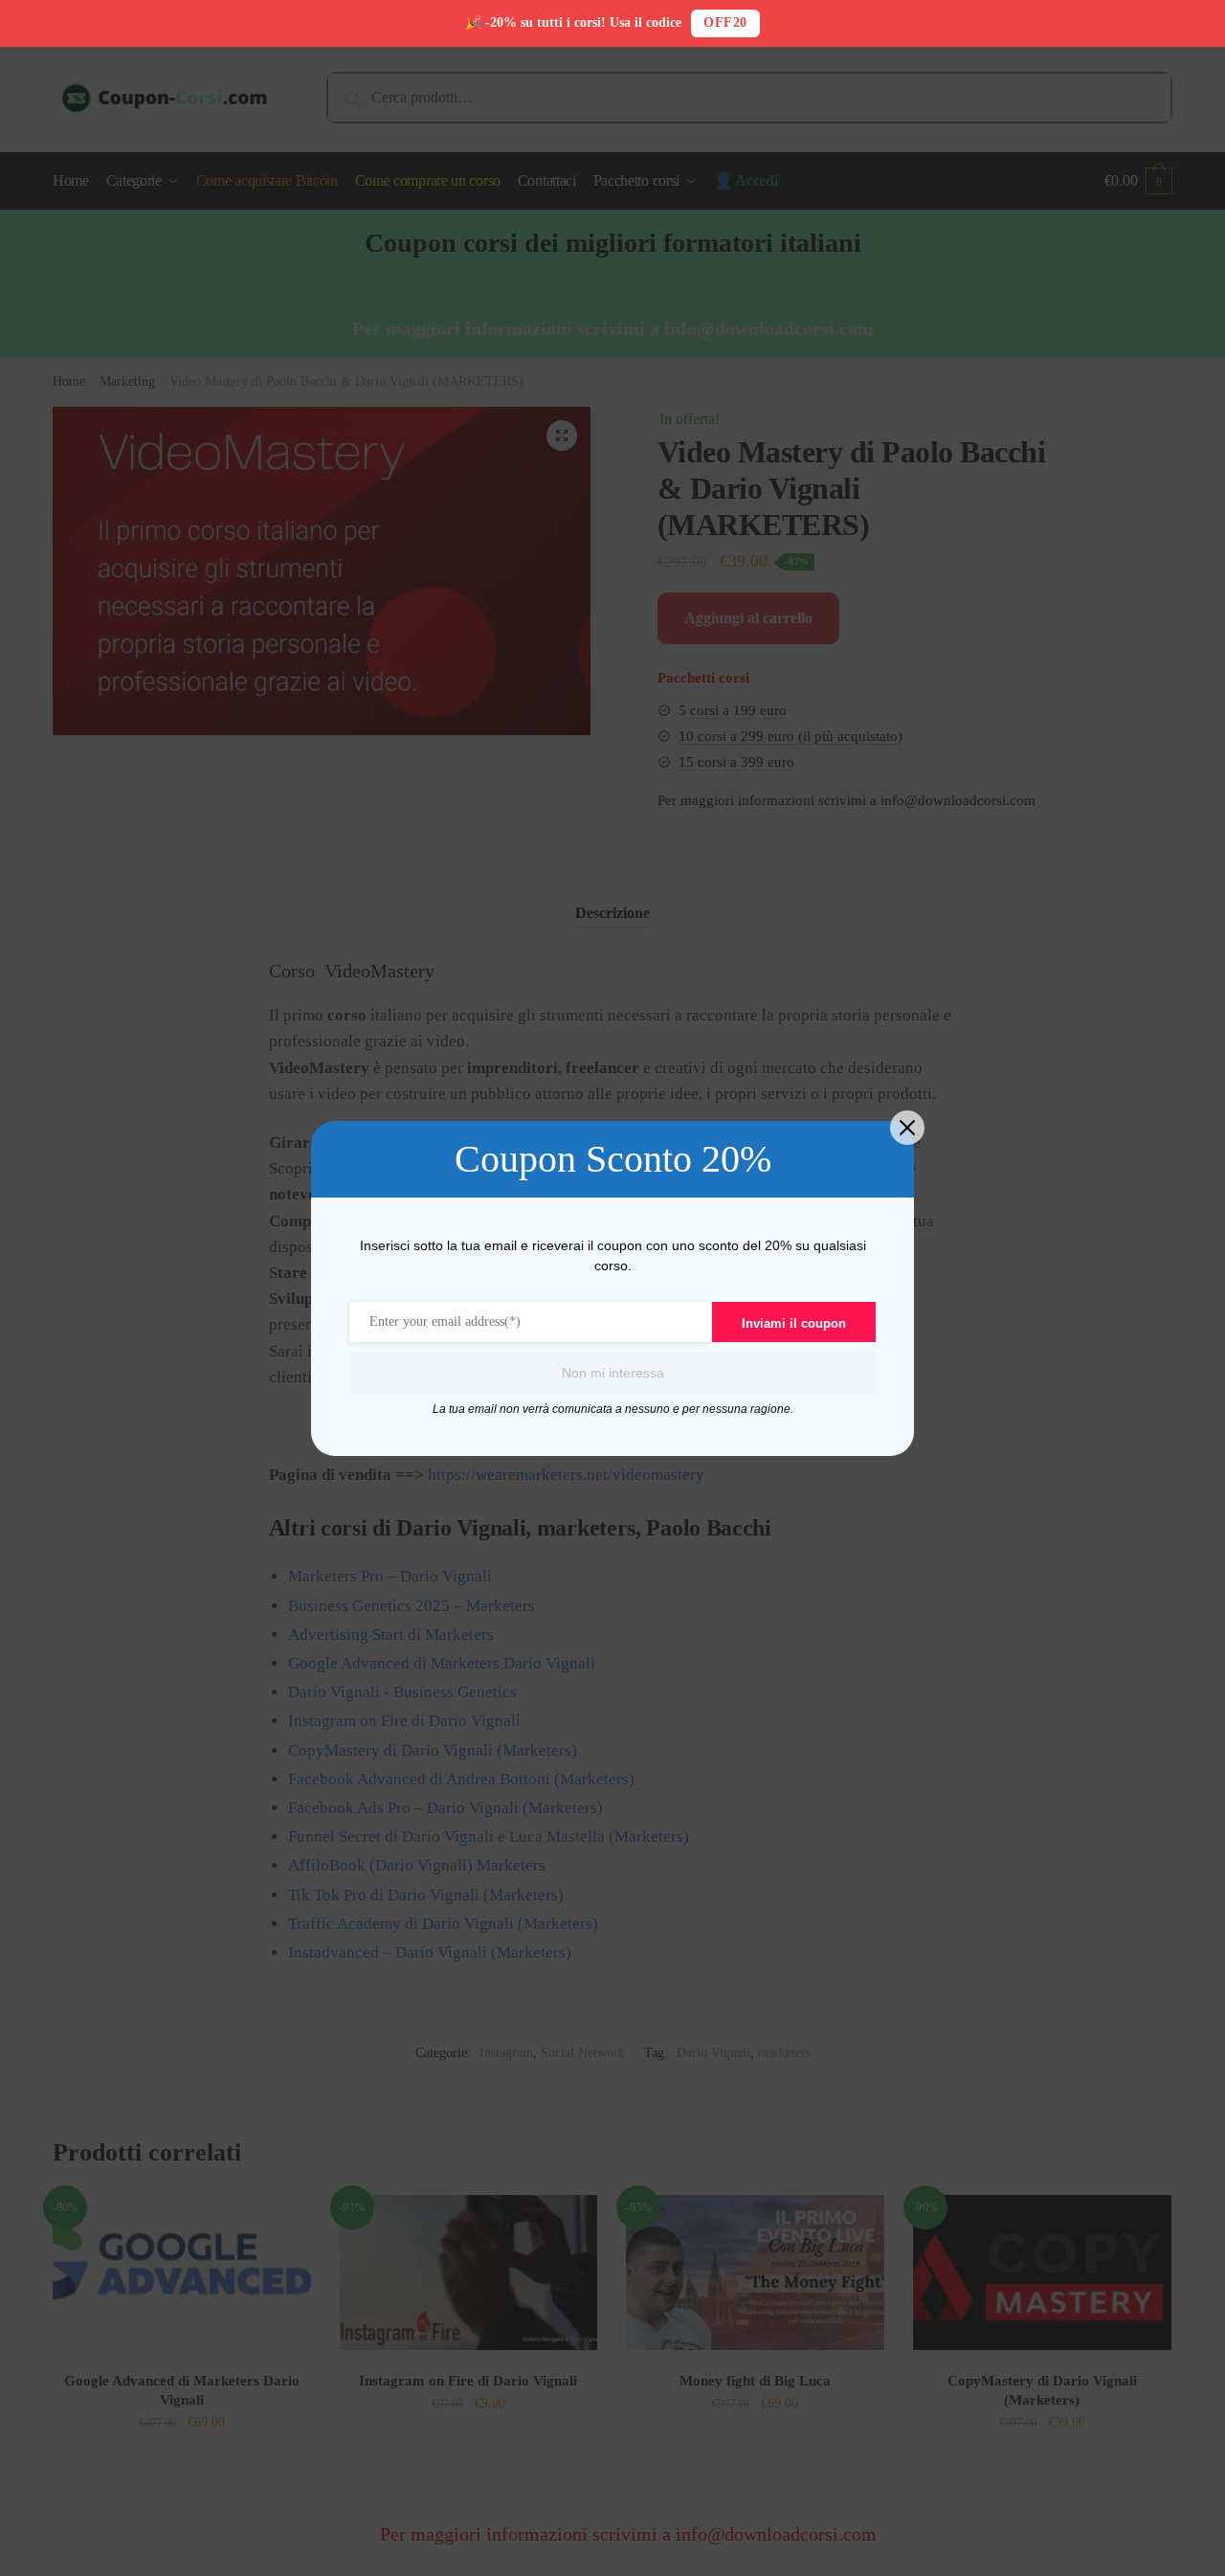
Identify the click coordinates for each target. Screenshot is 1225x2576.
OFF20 (725, 22)
